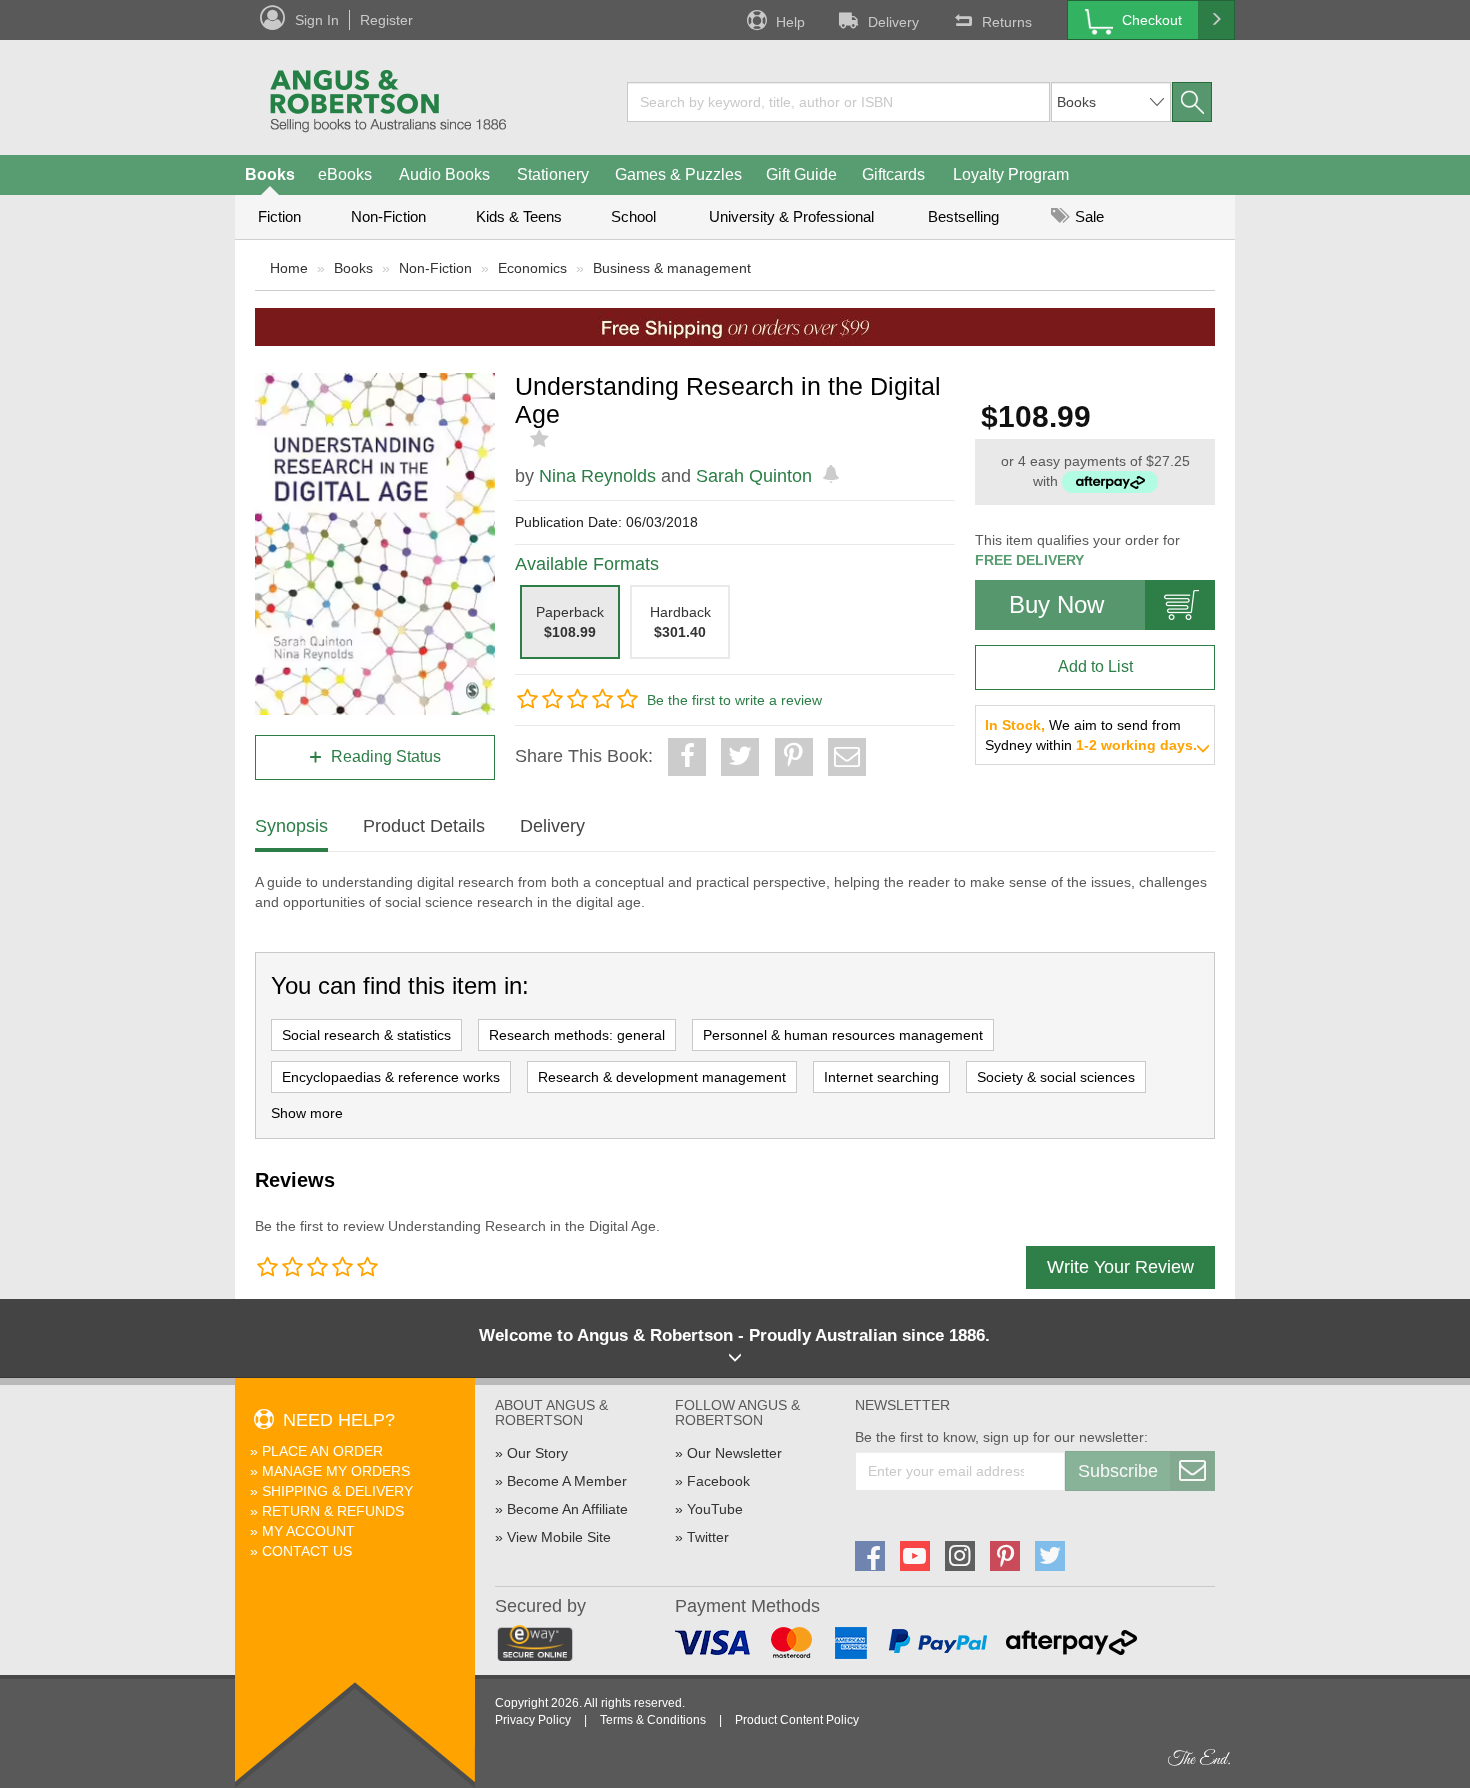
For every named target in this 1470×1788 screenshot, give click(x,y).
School (633, 216)
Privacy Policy (533, 1720)
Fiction (279, 216)
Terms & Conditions (653, 1720)
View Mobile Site (559, 1537)
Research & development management (662, 1077)
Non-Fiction (388, 216)
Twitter (708, 1537)
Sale (1087, 216)
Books (270, 174)
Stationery (553, 174)
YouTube (715, 1509)
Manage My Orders (336, 1471)
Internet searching (881, 1077)
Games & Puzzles (678, 174)
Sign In (317, 20)
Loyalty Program (1011, 174)
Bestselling (963, 216)
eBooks (345, 174)
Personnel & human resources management (843, 1035)
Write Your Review (1120, 1267)
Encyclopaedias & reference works (391, 1077)
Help (790, 22)
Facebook (718, 1481)
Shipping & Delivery (337, 1491)
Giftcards (893, 174)
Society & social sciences (1056, 1077)
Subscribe (1118, 1471)
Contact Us (307, 1551)
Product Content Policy (797, 1720)
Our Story (537, 1453)
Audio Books (444, 174)
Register (386, 20)
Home (289, 268)
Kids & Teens (519, 216)
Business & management (672, 268)
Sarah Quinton (754, 476)
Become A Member (567, 1481)
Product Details (424, 826)
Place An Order (322, 1451)
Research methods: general (577, 1035)
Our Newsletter (734, 1453)
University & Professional (791, 216)
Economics (532, 268)
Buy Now (1056, 604)
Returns (1007, 22)
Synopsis (291, 826)
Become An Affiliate (567, 1509)
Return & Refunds (333, 1511)
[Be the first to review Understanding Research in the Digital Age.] (541, 439)
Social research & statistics (366, 1035)
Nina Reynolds (597, 476)
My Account (308, 1531)
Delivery (893, 22)
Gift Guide (801, 174)
